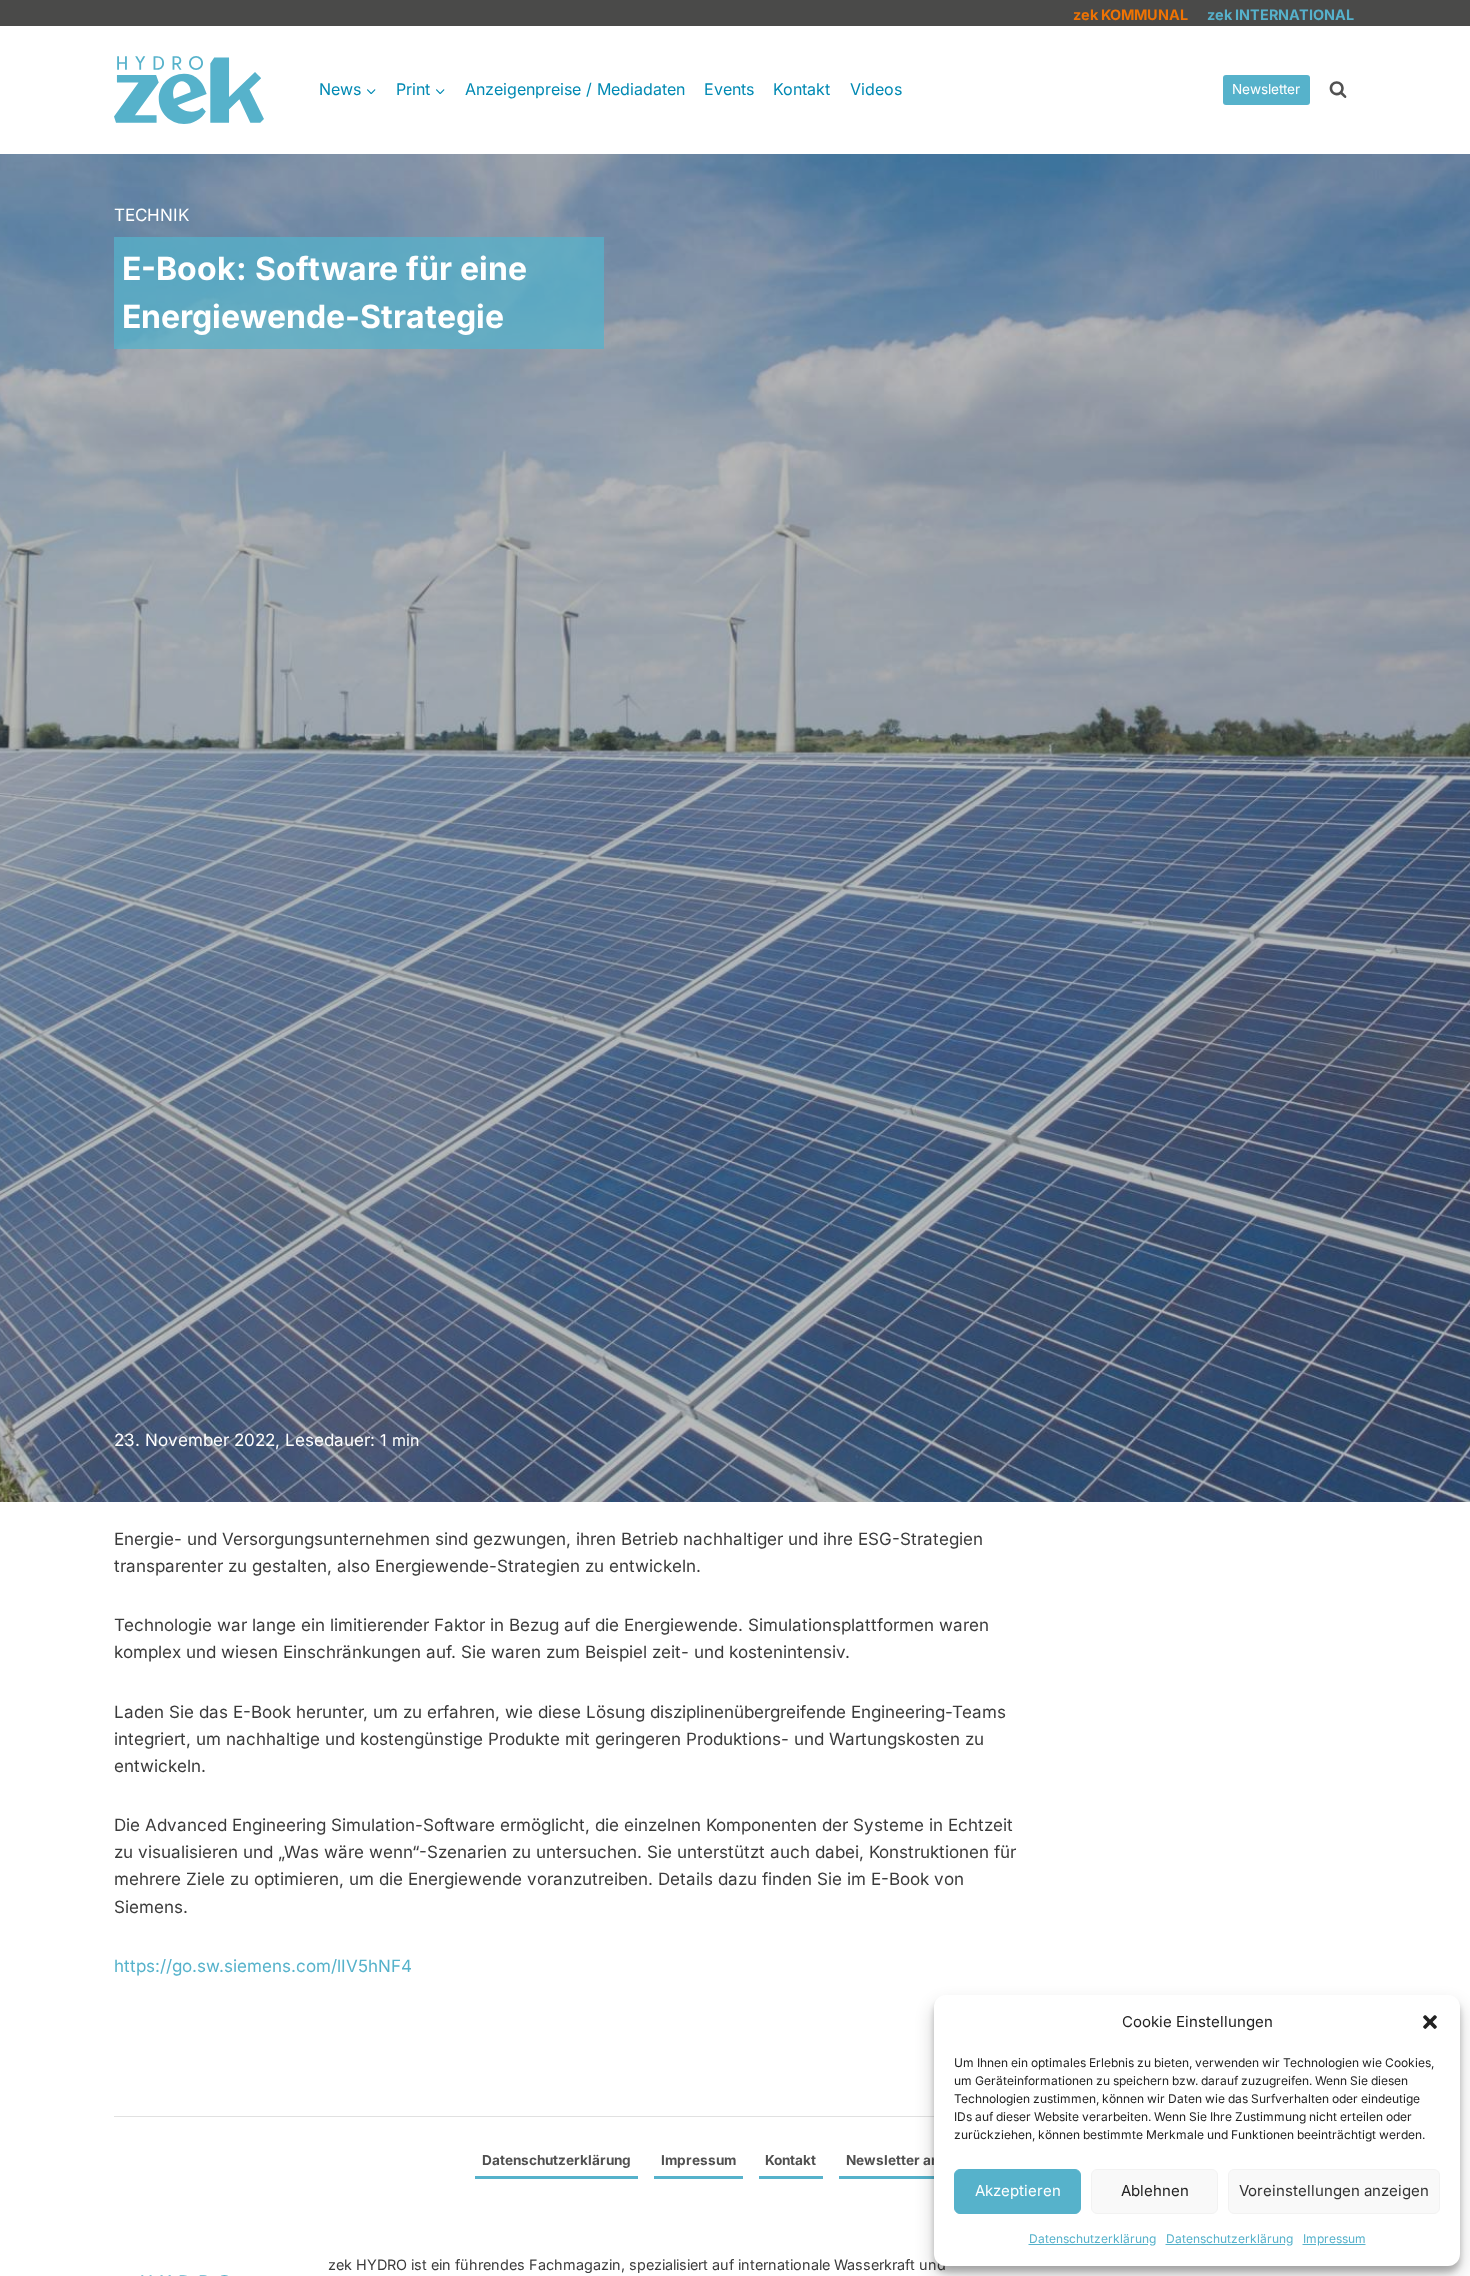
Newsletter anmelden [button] (917, 2160)
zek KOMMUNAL (1130, 14)
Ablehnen (1155, 2190)
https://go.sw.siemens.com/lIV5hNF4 (263, 1966)
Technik (151, 215)
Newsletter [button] (1266, 89)
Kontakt (801, 89)
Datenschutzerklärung (1092, 2238)
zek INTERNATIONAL (1280, 14)
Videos (876, 89)
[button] (1430, 2022)
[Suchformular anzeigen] (1338, 90)
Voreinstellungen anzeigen (1334, 2190)
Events (729, 89)
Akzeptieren (1018, 2190)
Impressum (1334, 2238)
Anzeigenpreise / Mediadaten (575, 89)
